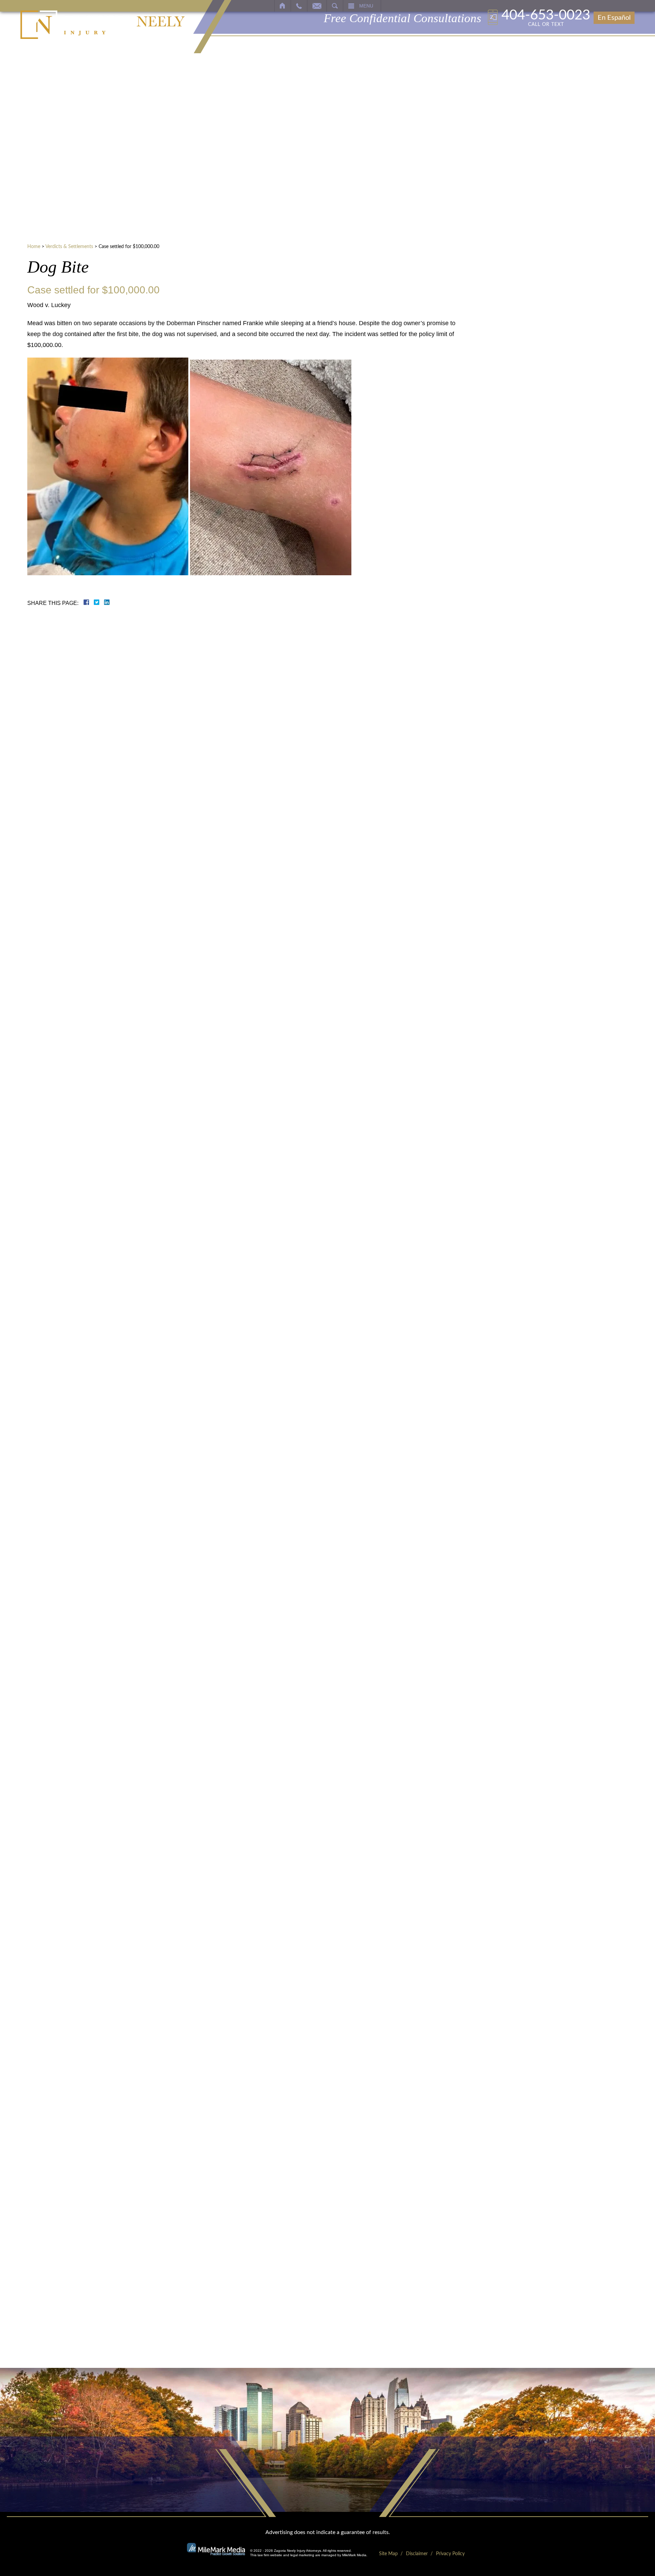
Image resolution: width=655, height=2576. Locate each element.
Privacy (567, 468)
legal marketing (302, 2555)
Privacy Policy (586, 428)
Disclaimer (417, 2554)
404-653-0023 (546, 18)
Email (528, 368)
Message (533, 396)
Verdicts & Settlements (69, 247)
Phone (529, 340)
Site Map (388, 2554)
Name (528, 312)
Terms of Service (550, 428)
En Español (614, 18)
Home (34, 247)
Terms (580, 468)
